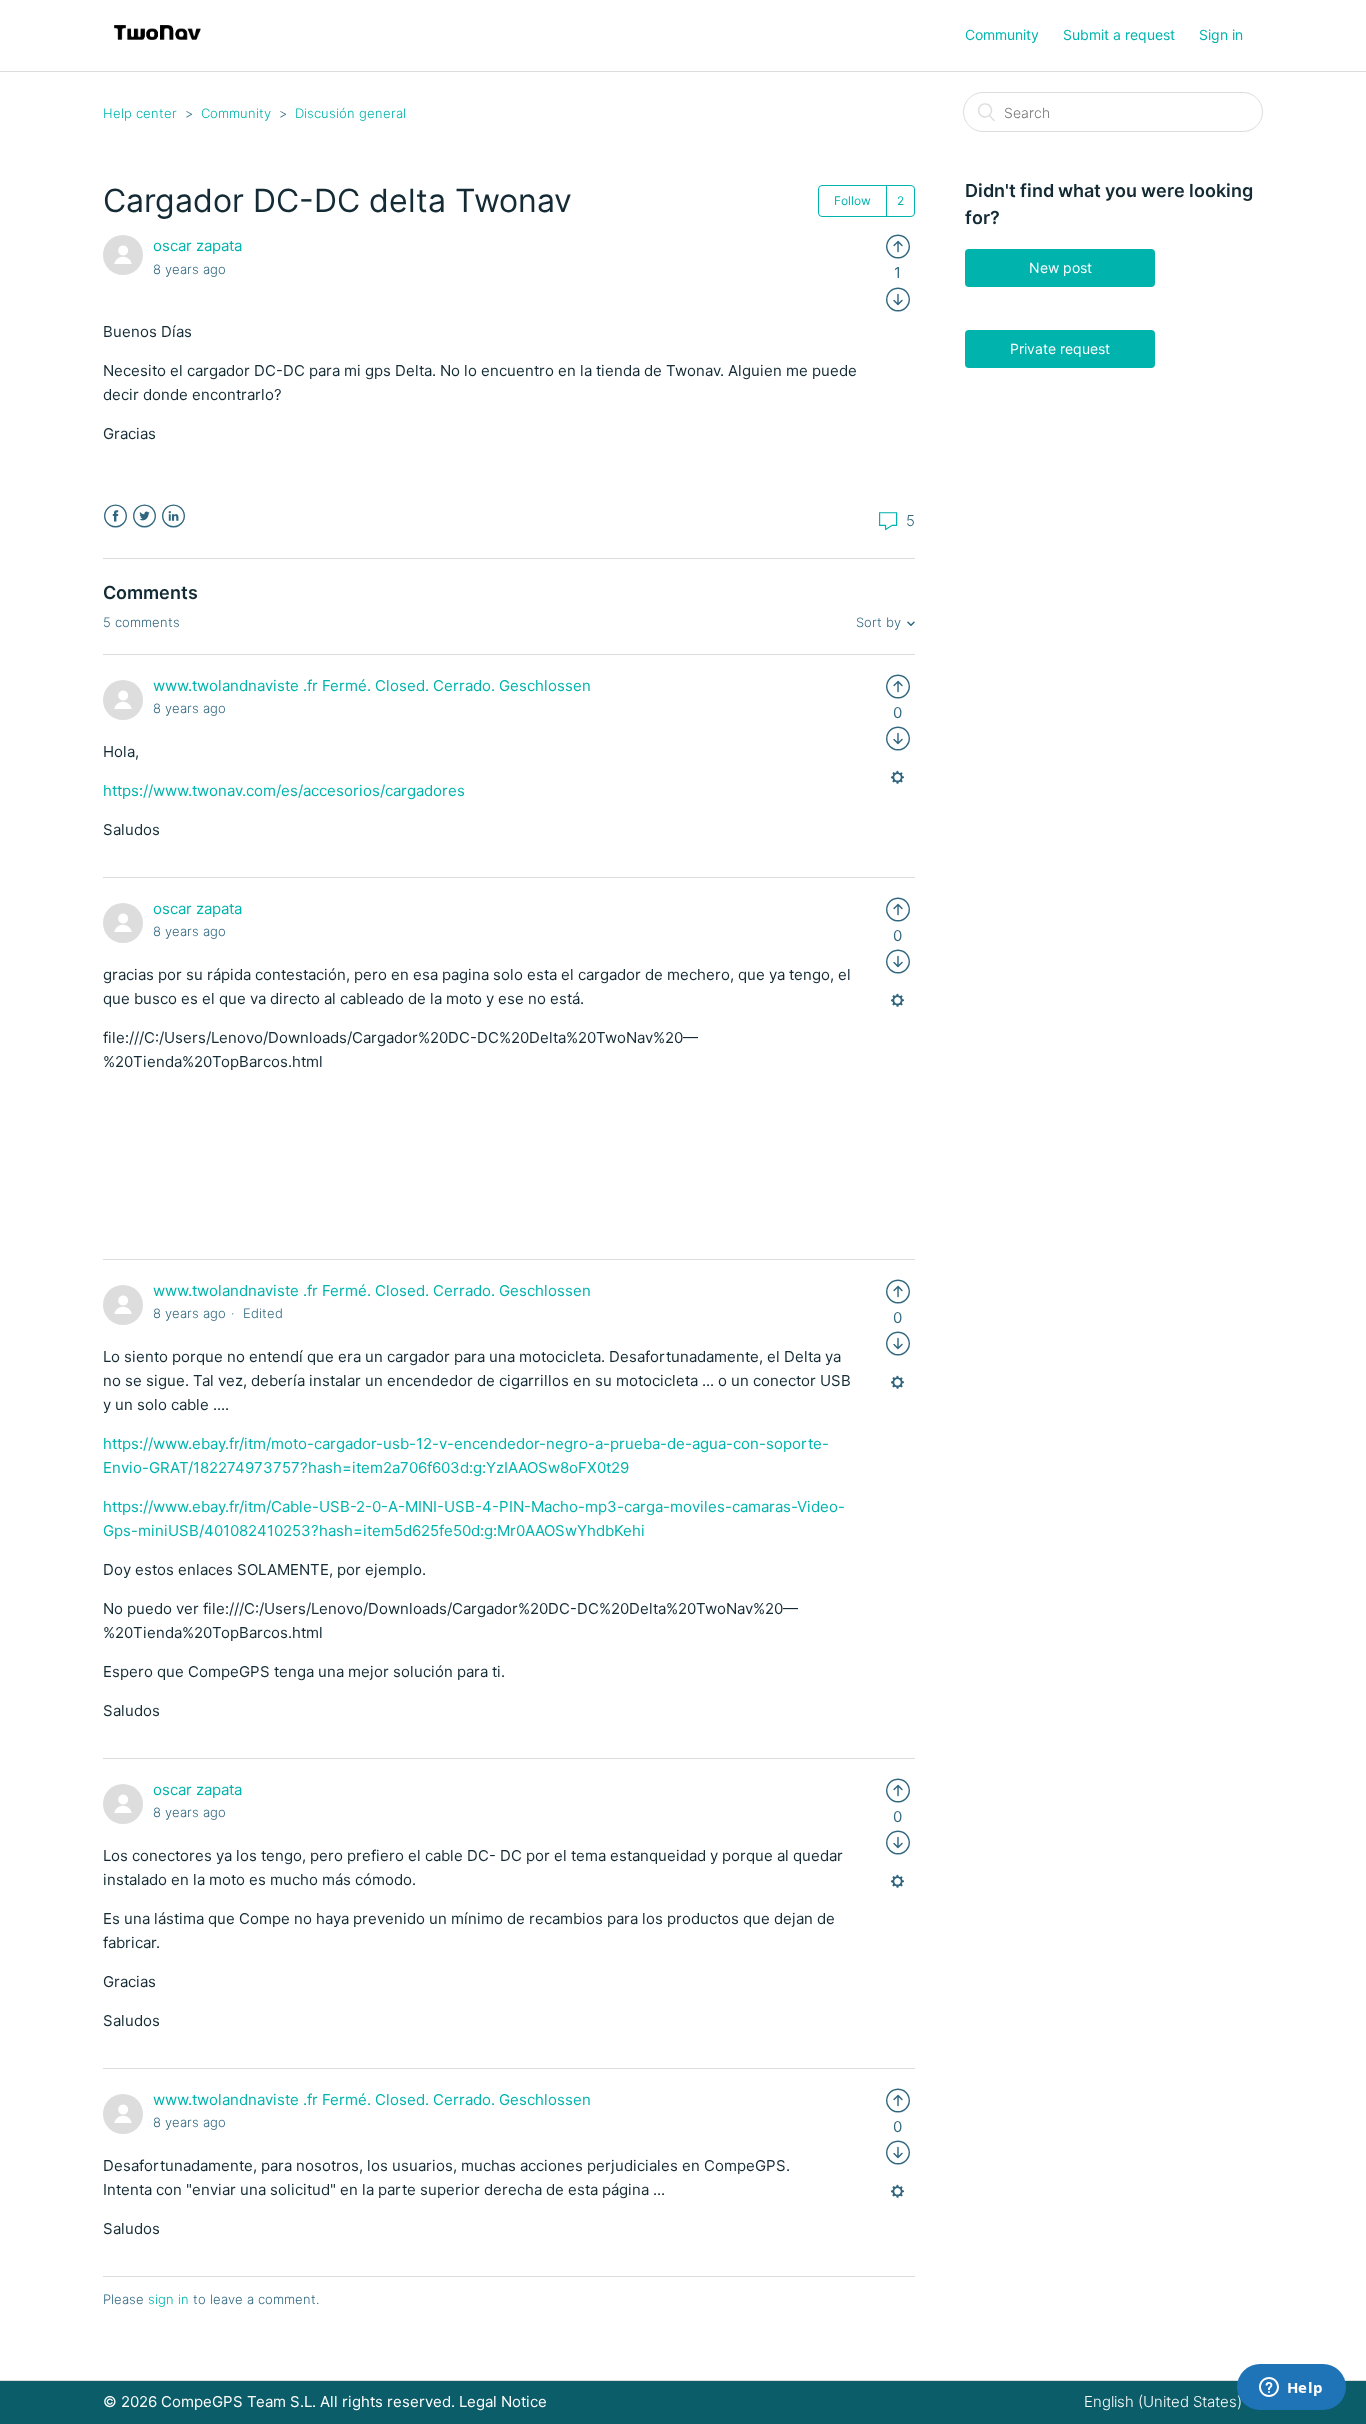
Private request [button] (1060, 348)
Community (1002, 34)
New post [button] (1060, 267)
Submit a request (1119, 34)
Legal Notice (503, 2401)
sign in (168, 2299)
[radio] (898, 245)
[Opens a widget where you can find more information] (1291, 2389)
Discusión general (350, 113)
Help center (140, 113)
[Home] (157, 45)
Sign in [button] (1221, 34)
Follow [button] (852, 200)
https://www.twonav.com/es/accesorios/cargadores (284, 790)
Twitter (144, 516)
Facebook (115, 516)
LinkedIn (173, 516)
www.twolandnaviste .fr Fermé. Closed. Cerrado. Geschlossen (372, 685)
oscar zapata (197, 245)
